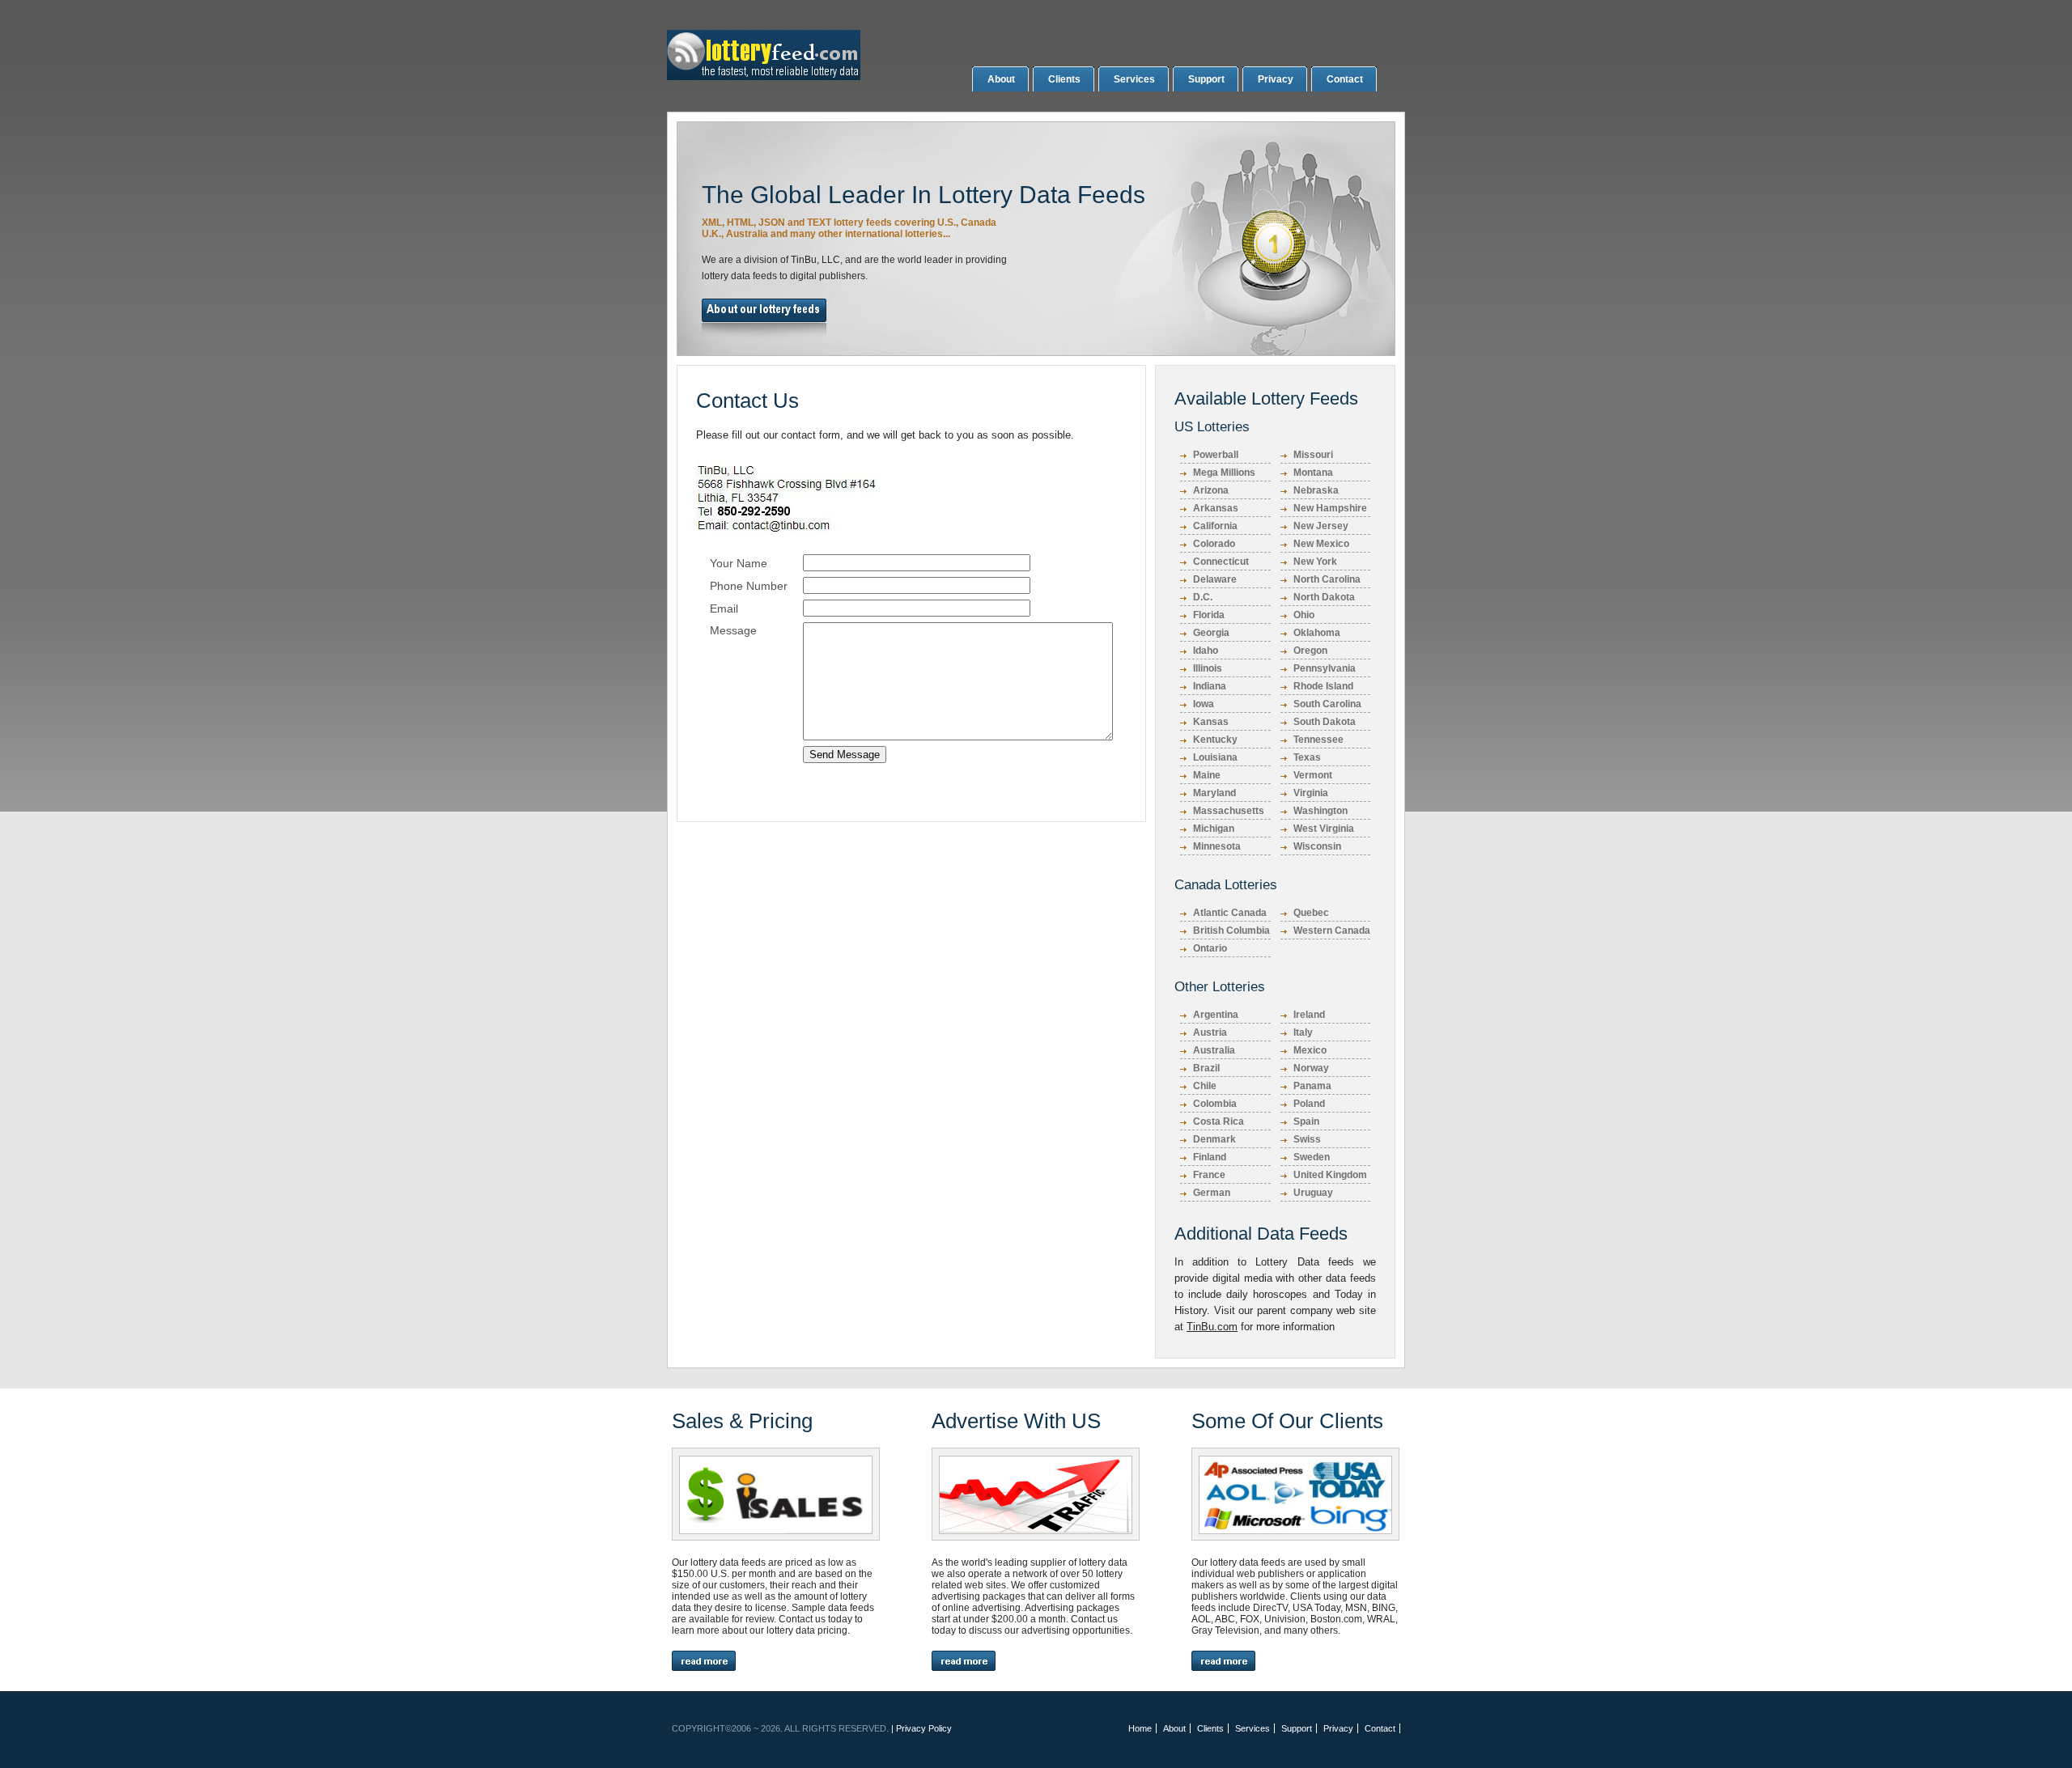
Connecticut (1221, 562)
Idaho (1206, 651)
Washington (1320, 811)
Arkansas (1216, 508)
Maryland (1214, 793)
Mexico (1310, 1050)
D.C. (1203, 597)
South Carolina (1327, 704)
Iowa (1204, 704)
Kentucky (1215, 740)
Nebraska (1316, 490)
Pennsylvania (1325, 668)
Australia (1214, 1050)
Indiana (1210, 686)
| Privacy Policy (921, 1728)
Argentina (1216, 1015)
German (1212, 1193)
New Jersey (1321, 526)
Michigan (1214, 829)
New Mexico (1321, 544)
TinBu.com (1212, 1327)
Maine (1207, 775)
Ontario (1210, 948)
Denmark (1214, 1139)
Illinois (1208, 668)
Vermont (1313, 775)
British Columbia (1231, 931)
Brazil (1206, 1068)
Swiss (1307, 1139)
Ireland (1309, 1015)
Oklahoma (1317, 633)
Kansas (1211, 722)
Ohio (1304, 615)
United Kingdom (1330, 1175)
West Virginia (1324, 829)
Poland (1309, 1104)
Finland (1210, 1157)
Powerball (1216, 455)
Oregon (1310, 651)
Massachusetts (1229, 811)
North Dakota (1324, 597)
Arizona (1211, 490)
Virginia (1311, 793)
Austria (1210, 1032)
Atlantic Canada (1230, 913)
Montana (1313, 473)
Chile (1205, 1086)
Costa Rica (1219, 1121)
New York (1315, 562)
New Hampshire (1330, 508)
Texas (1307, 757)
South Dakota (1325, 722)
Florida (1209, 615)
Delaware (1215, 579)
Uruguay (1313, 1193)
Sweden (1312, 1157)
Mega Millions (1224, 473)
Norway (1311, 1068)
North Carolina (1327, 579)
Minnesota (1217, 846)
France (1209, 1175)
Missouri (1313, 455)
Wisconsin (1317, 846)
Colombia (1215, 1104)
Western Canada (1332, 931)
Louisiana (1215, 757)
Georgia (1211, 633)
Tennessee (1318, 740)
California (1215, 526)
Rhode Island (1323, 686)
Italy (1303, 1032)
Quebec (1311, 913)
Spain (1306, 1121)
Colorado (1214, 544)
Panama (1312, 1086)
